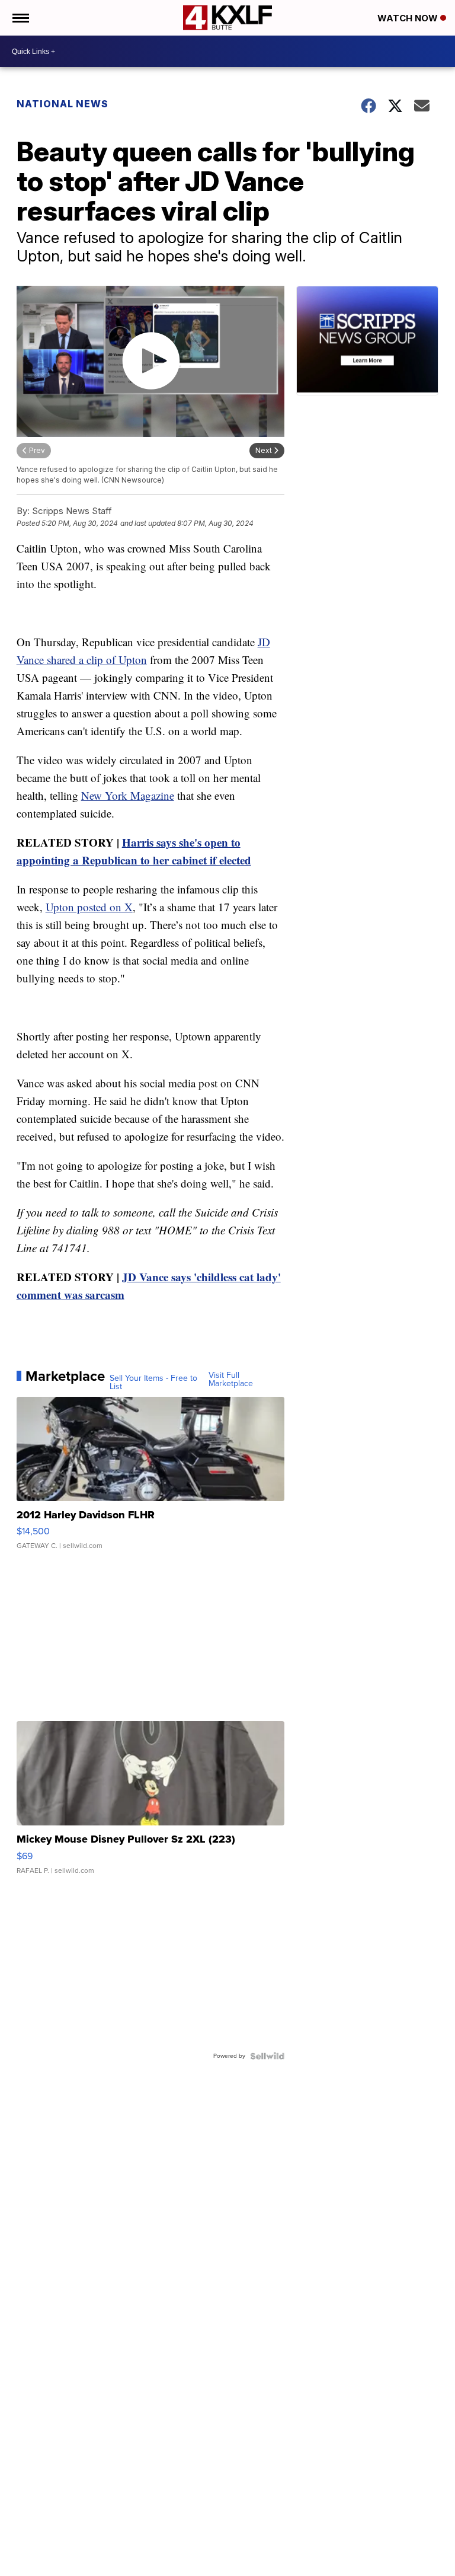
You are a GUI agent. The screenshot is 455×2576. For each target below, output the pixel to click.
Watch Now (409, 18)
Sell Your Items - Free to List (153, 1383)
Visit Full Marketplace (231, 1380)
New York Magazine (128, 795)
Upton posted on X (89, 907)
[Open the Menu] (20, 18)
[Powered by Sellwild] (267, 2056)
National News (63, 104)
